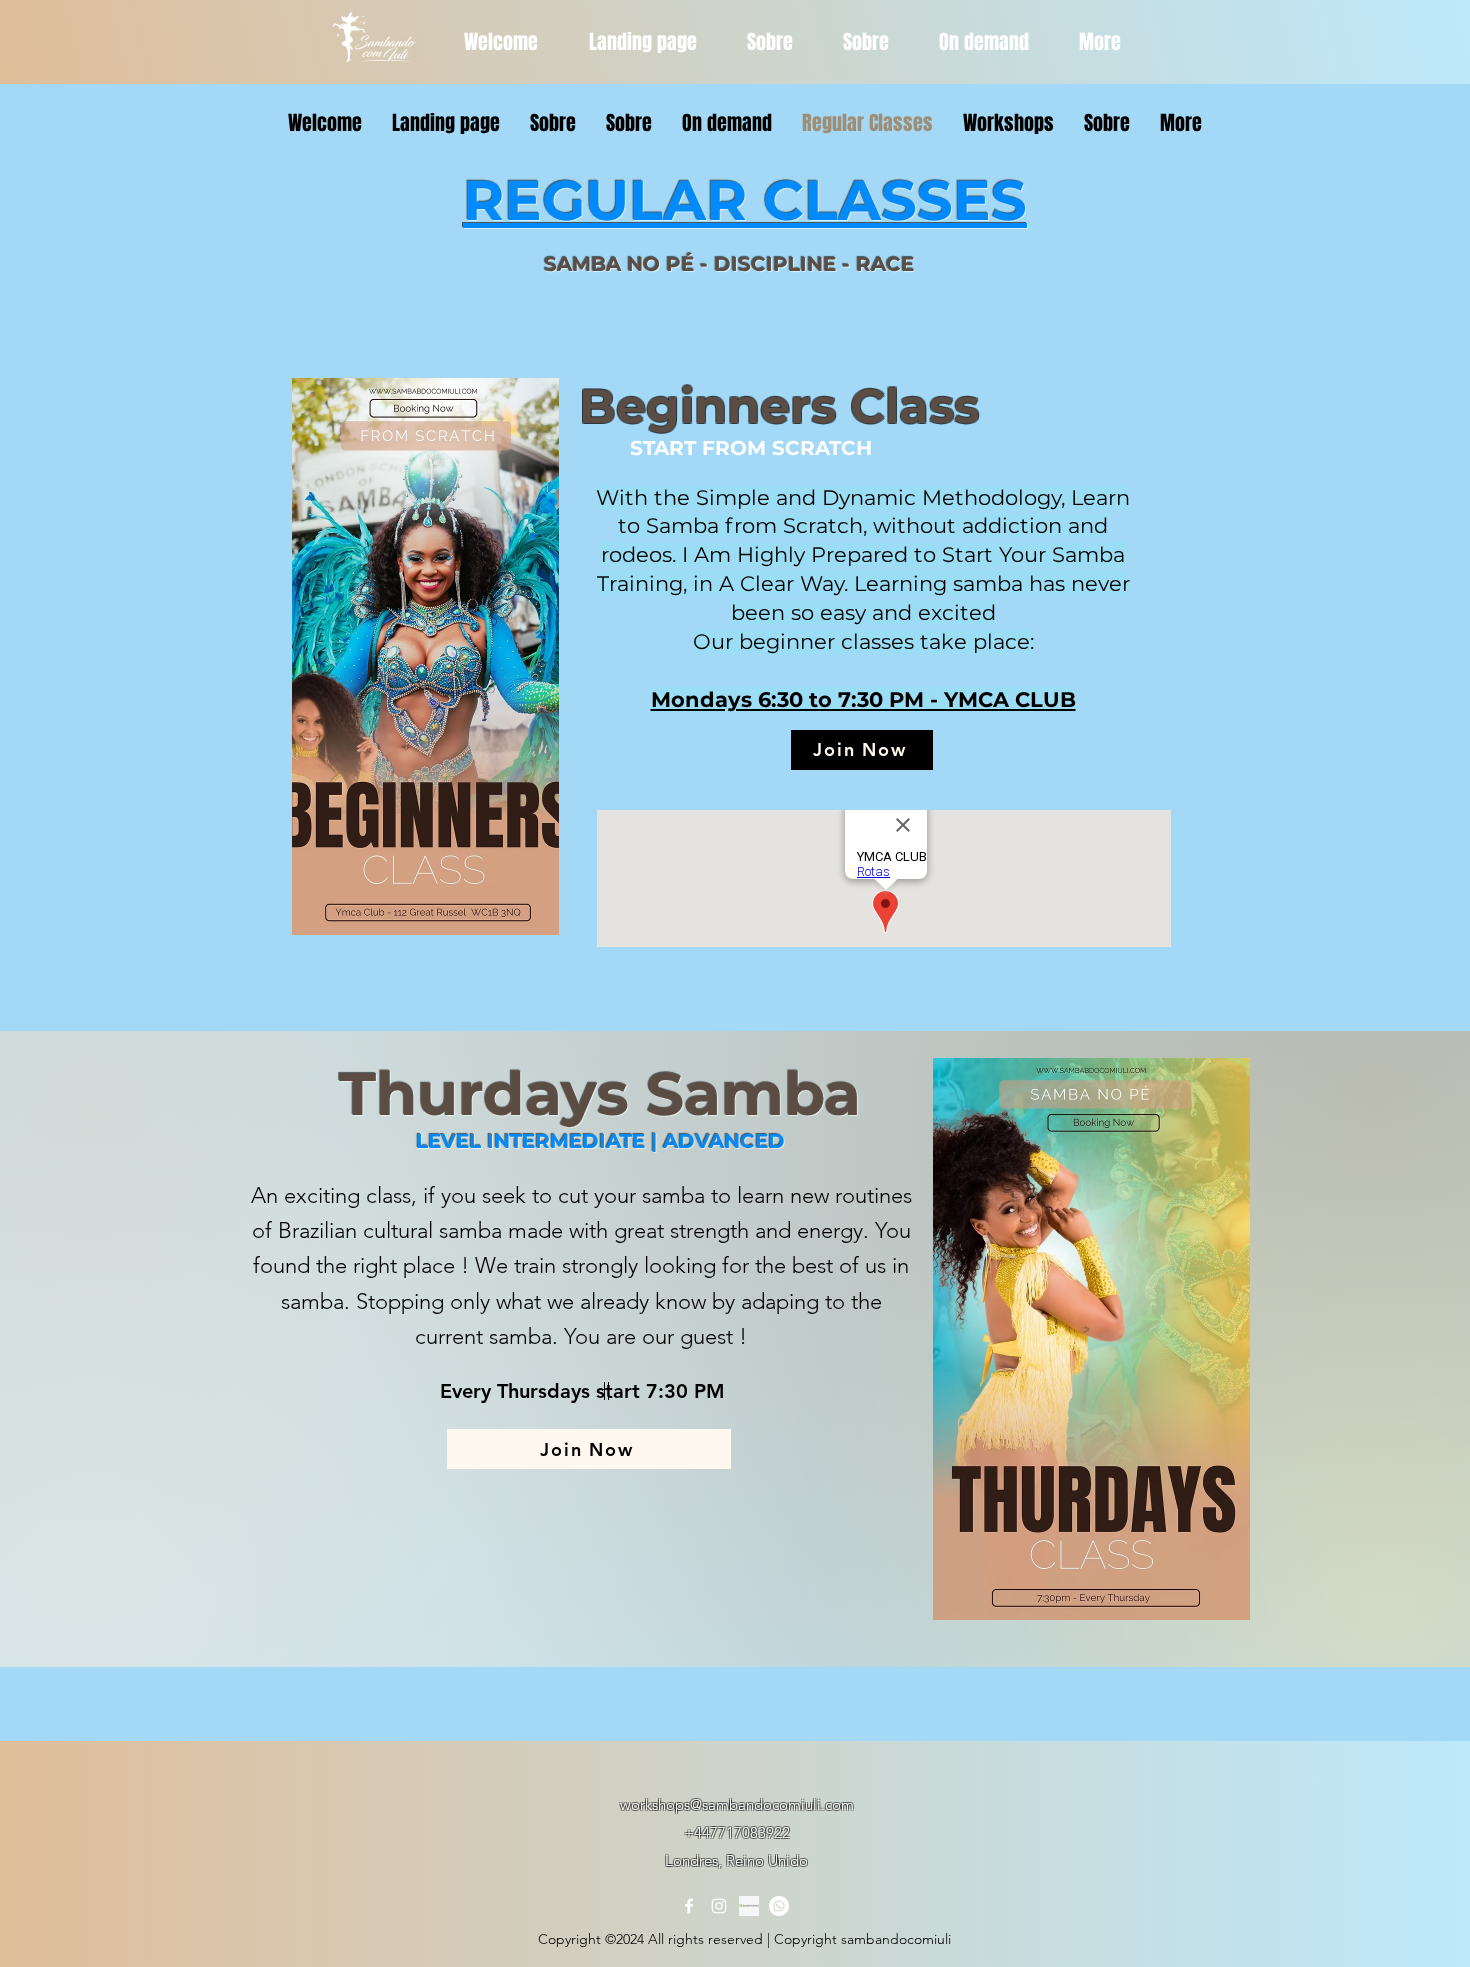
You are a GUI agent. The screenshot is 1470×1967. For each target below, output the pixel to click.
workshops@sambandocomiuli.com (737, 1804)
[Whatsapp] (779, 1906)
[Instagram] (719, 1906)
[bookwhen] (749, 1906)
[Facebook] (689, 1906)
